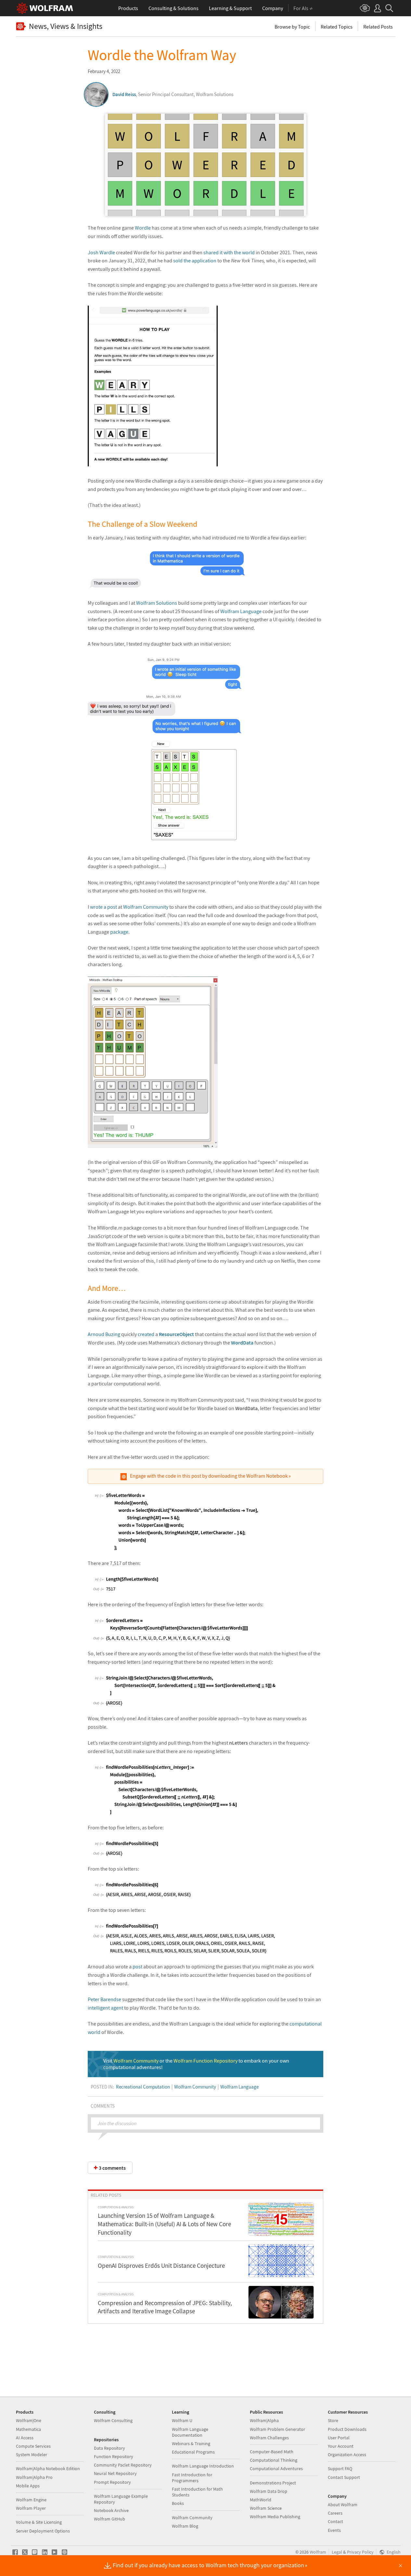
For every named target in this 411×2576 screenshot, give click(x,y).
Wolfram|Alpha (264, 2420)
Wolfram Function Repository (205, 2061)
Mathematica (28, 2429)
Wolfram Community (146, 907)
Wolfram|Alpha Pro (34, 2477)
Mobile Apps (28, 2486)
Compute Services (33, 2446)
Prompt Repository (112, 2482)
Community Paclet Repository (123, 2465)
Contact (335, 2521)
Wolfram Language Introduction (203, 2466)
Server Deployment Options (43, 2531)
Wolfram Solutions (157, 603)
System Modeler (32, 2455)
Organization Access (347, 2455)
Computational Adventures (276, 2469)
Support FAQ (340, 2469)
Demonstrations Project (273, 2483)
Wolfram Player (31, 2508)
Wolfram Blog (185, 2526)
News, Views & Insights (66, 26)
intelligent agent (105, 2008)
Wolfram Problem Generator (277, 2429)
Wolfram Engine (31, 2500)
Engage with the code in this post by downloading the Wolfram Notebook (209, 1476)
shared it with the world (229, 252)
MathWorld (261, 2500)
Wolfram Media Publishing (275, 2517)
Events (334, 2530)
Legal (337, 2552)
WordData (242, 1343)
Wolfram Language (241, 611)
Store (333, 2420)
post (137, 1966)
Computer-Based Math (272, 2452)
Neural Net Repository (115, 2473)
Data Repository (109, 2448)
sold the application (195, 260)
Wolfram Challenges (269, 2438)
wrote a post (103, 907)
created (146, 1334)
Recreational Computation (143, 2087)
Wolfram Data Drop (269, 2491)
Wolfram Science (266, 2508)
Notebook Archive (111, 2510)
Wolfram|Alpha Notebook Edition (48, 2469)
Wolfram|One (29, 2420)
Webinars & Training (191, 2443)
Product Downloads (347, 2429)
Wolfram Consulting (113, 2420)
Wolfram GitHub (109, 2519)
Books (178, 2503)
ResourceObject (176, 1334)
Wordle (143, 228)
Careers (335, 2513)
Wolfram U (182, 2420)
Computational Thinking (274, 2460)
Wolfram (318, 2552)
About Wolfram (343, 2505)
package (119, 932)
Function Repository (114, 2456)
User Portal (339, 2438)
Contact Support (344, 2477)
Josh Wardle (101, 252)
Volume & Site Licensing (39, 2522)
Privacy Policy (360, 2552)
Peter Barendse (104, 1999)
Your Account (341, 2446)
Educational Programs (193, 2452)
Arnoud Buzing (104, 1334)
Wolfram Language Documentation (190, 2432)
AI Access (25, 2438)
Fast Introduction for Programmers (192, 2478)
